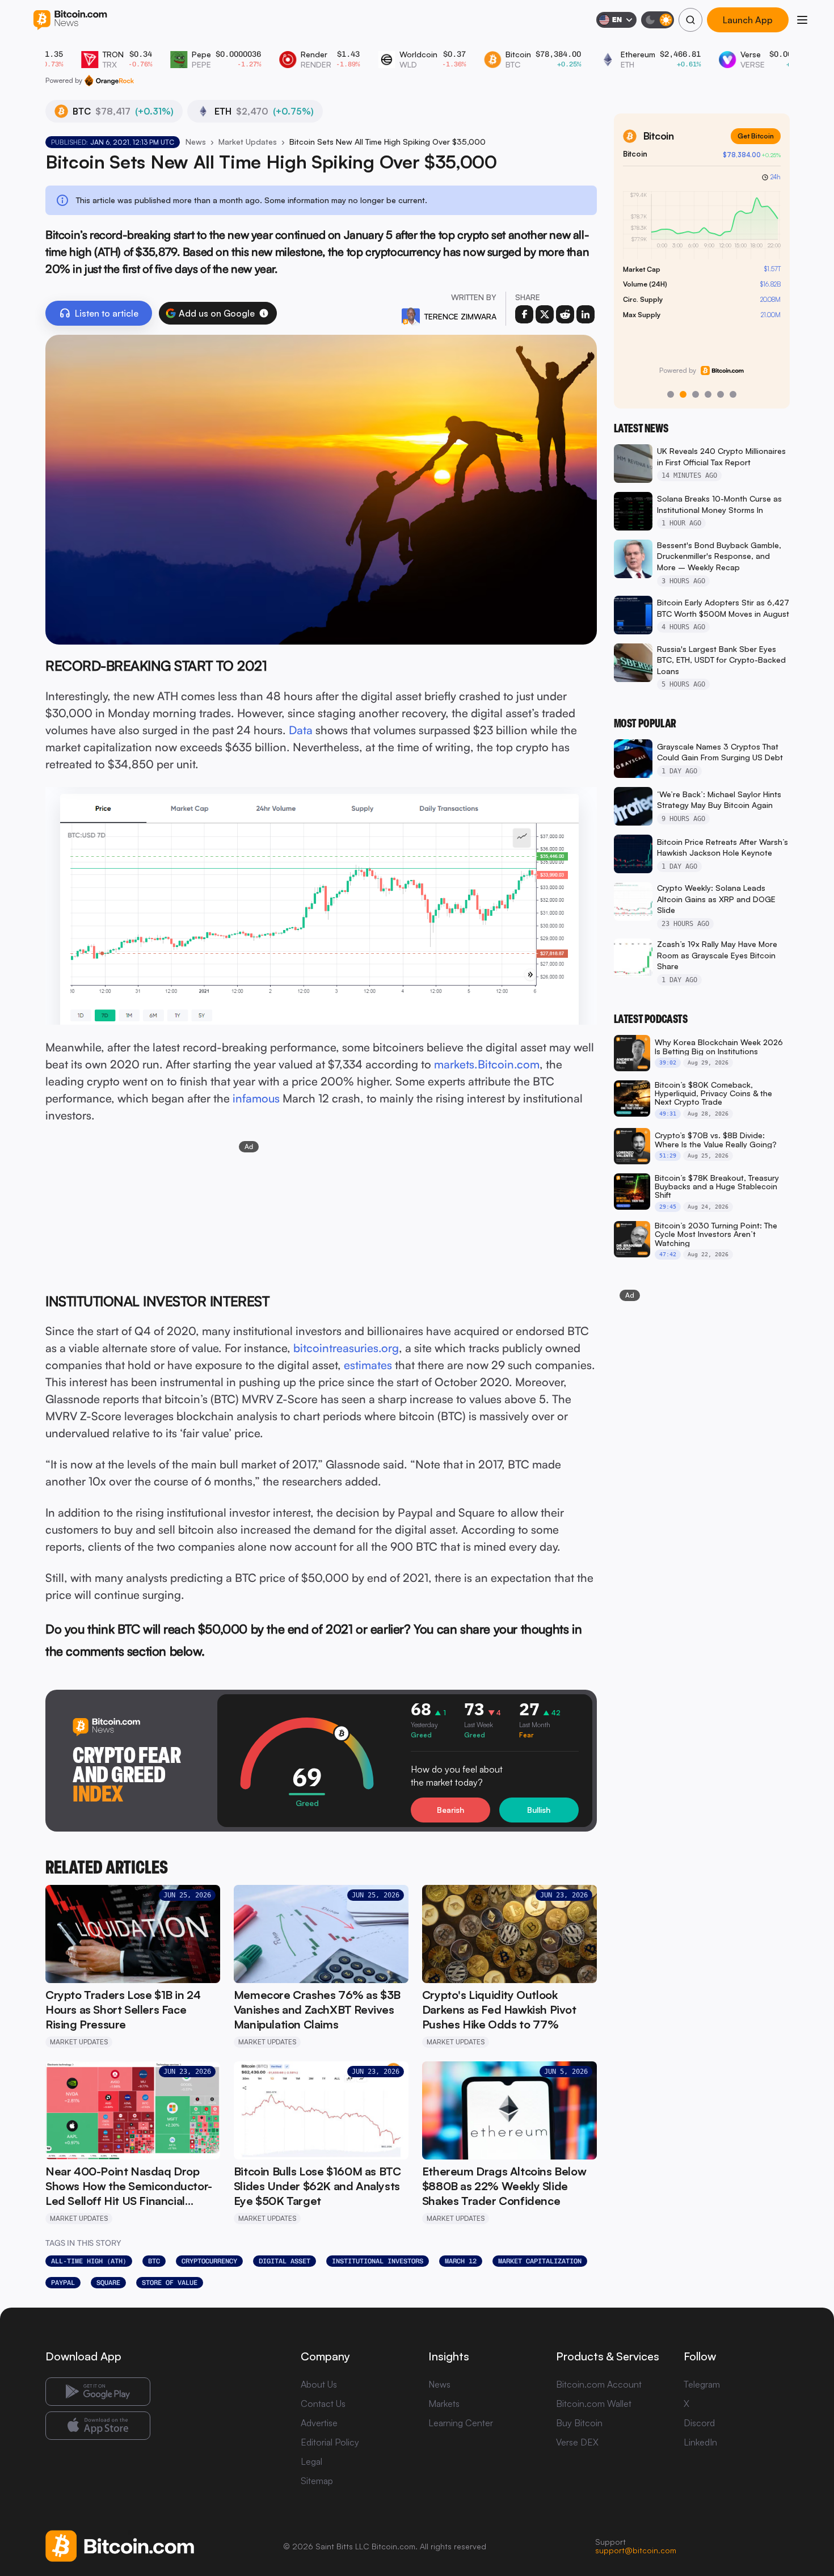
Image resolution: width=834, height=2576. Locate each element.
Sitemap (317, 2481)
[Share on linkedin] (586, 314)
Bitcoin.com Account (599, 2384)
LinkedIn (700, 2442)
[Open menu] (802, 20)
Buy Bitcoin (579, 2423)
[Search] (690, 20)
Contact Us (323, 2404)
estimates (368, 1365)
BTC (154, 2261)
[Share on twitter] (545, 314)
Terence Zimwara (460, 316)
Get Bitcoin (756, 136)
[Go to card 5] (721, 394)
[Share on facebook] (524, 314)
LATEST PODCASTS (651, 1019)
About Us (319, 2384)
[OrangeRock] (109, 81)
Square (108, 2283)
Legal (311, 2461)
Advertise (319, 2423)
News (196, 142)
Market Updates (248, 142)
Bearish (450, 1810)
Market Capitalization (540, 2261)
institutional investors (378, 2261)
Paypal (63, 2283)
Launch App (748, 20)
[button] (264, 313)
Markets (444, 2404)
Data (301, 730)
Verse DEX (577, 2442)
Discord (699, 2423)
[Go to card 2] (683, 394)
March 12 (461, 2261)
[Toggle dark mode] (658, 20)
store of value (170, 2283)
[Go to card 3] (696, 394)
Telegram (702, 2384)
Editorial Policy (330, 2442)
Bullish (539, 1810)
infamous (256, 1098)
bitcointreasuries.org (346, 1348)
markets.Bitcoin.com (487, 1064)
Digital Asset (285, 2261)
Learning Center (461, 2423)
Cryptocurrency (209, 2261)
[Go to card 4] (708, 394)
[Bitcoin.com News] (70, 20)
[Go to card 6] (733, 394)
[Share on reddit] (565, 314)
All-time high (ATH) (89, 2261)
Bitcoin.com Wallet (594, 2404)
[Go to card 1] (671, 394)
